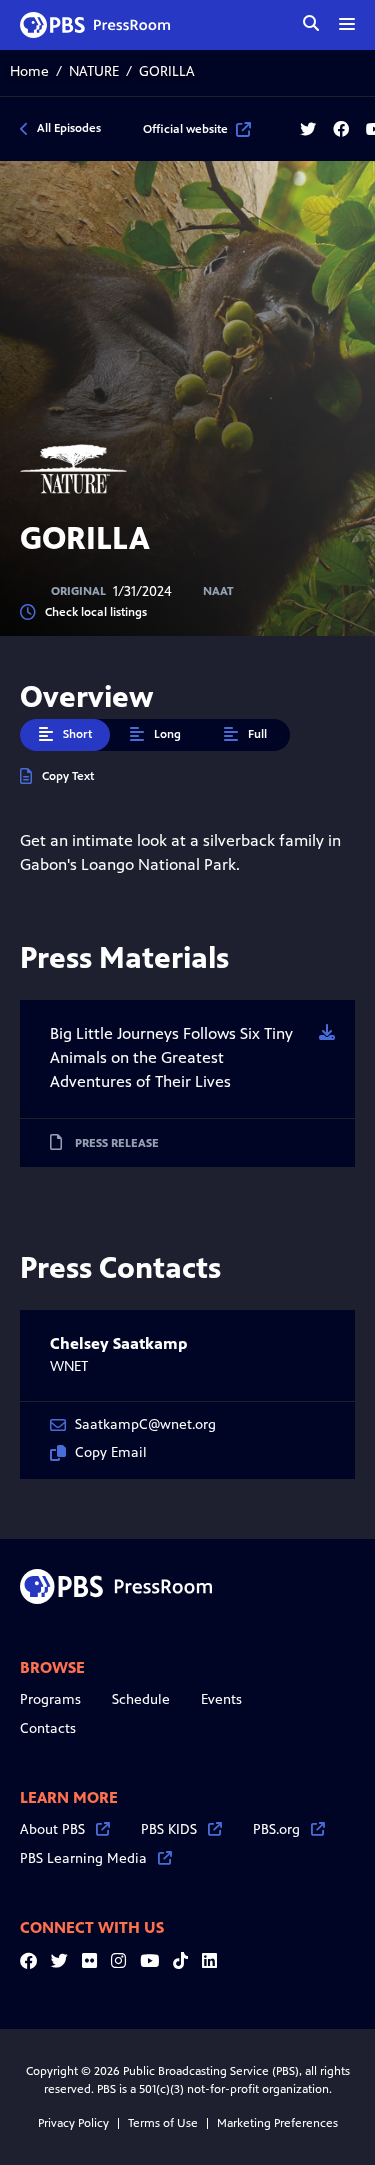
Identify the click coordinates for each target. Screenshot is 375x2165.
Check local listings (96, 612)
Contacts (48, 1728)
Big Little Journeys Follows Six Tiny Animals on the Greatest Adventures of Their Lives (171, 1057)
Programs (50, 1699)
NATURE (94, 71)
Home (29, 71)
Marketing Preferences (277, 2123)
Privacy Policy (73, 2123)
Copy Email (111, 1452)
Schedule (141, 1699)
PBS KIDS (169, 1829)
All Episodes (69, 128)
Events (221, 1699)
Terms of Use (163, 2123)
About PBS (52, 1829)
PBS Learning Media (83, 1858)
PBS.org (276, 1829)
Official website (185, 129)
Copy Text (68, 776)
